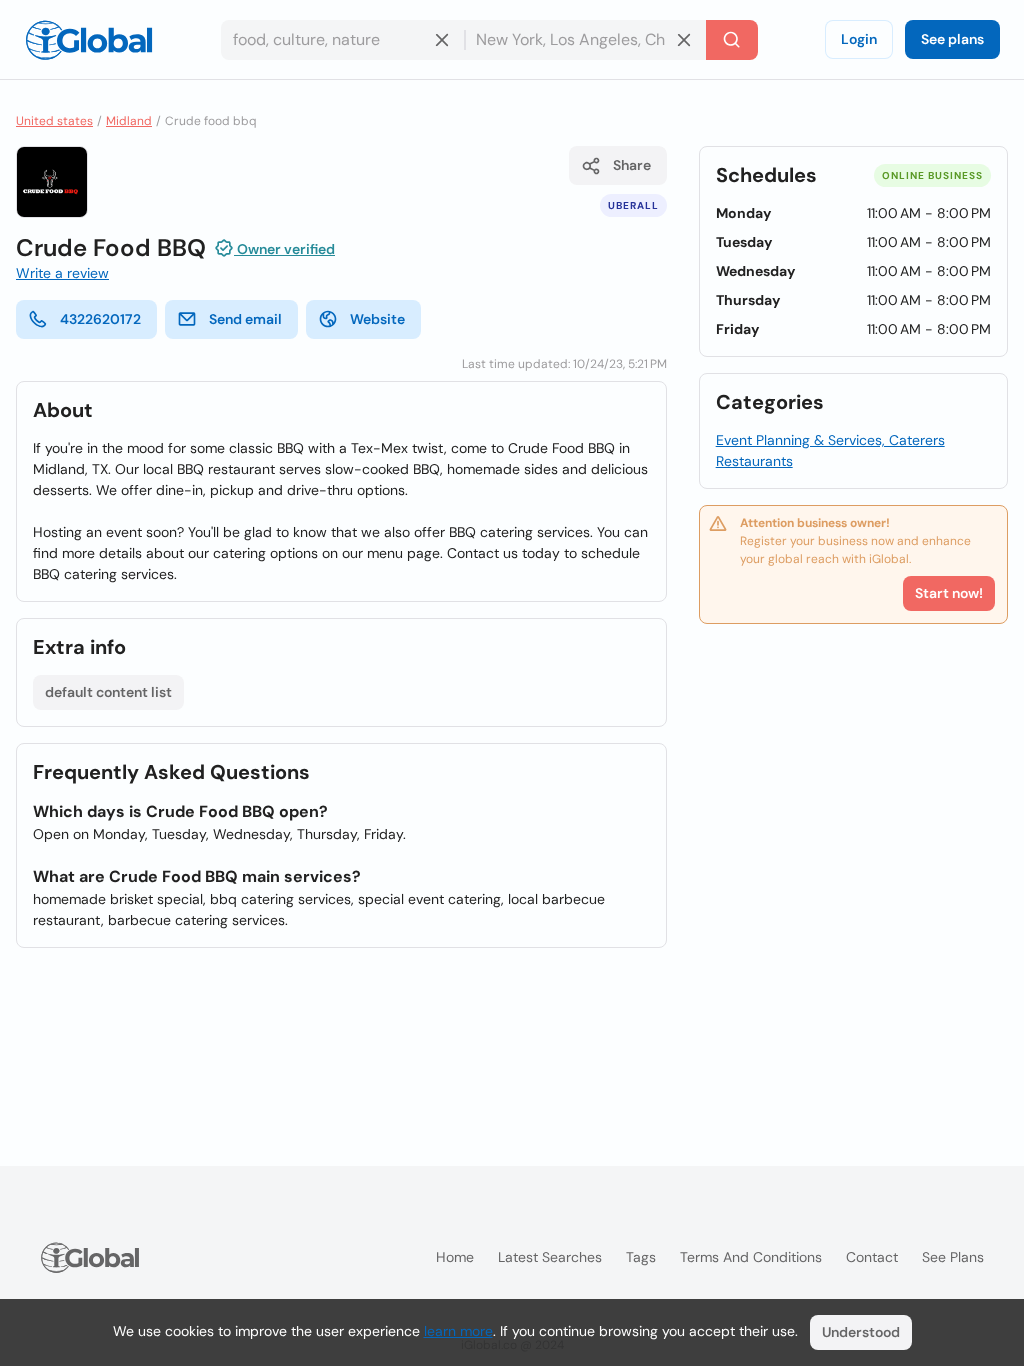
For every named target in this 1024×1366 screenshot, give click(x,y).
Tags (641, 1257)
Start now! (949, 593)
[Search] (732, 40)
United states (54, 121)
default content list (108, 692)
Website (377, 319)
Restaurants (754, 461)
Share (632, 165)
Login (859, 39)
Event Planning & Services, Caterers (830, 440)
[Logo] (89, 40)
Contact (872, 1257)
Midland (129, 121)
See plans (952, 39)
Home (455, 1257)
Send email (245, 319)
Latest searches (550, 1257)
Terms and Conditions (751, 1257)
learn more (458, 1331)
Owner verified (284, 249)
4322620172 (100, 319)
